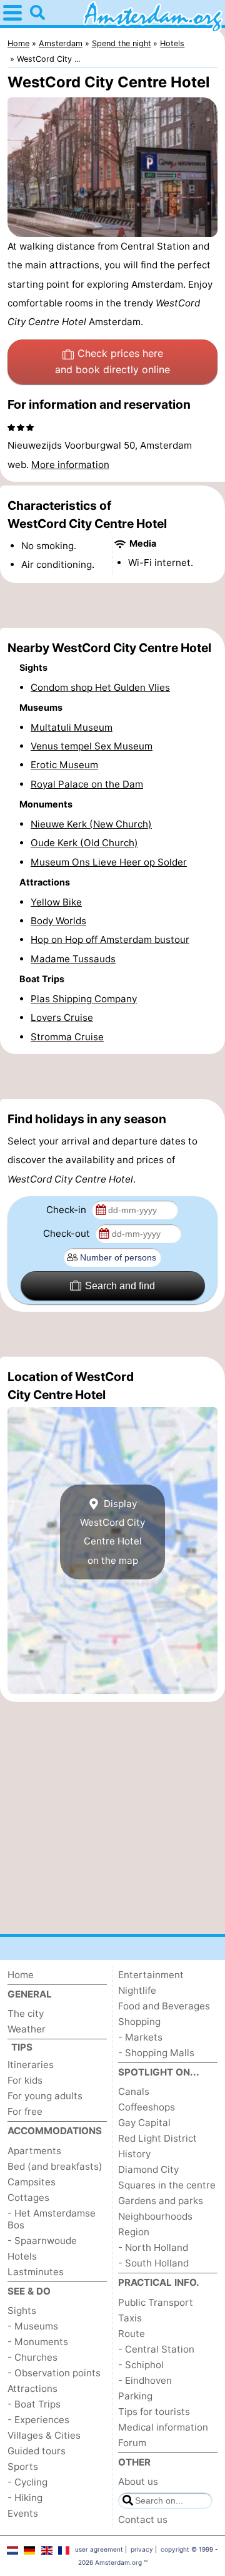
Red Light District (157, 2138)
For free (25, 2111)
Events (23, 2513)
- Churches (32, 2357)
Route (132, 2334)
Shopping (139, 2022)
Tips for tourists (154, 2412)
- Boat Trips (34, 2404)
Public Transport (156, 2302)
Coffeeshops (147, 2107)
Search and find (120, 1286)
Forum (132, 2443)
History (134, 2154)
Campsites (32, 2182)
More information (70, 465)
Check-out (68, 1233)
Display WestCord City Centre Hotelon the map (112, 1532)
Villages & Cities (44, 2435)
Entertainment (151, 1975)
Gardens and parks (161, 2201)
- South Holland (153, 2263)
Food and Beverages (164, 2006)
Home (21, 1975)
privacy (142, 2549)
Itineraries (31, 2065)
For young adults (45, 2096)
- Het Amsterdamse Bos (52, 2219)
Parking (135, 2396)
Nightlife (137, 1990)
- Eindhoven (145, 2380)
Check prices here (112, 361)
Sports (23, 2466)
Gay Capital (144, 2123)
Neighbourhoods (155, 2216)
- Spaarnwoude (42, 2241)
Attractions (32, 2388)
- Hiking (25, 2498)
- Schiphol (141, 2365)
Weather (27, 2029)
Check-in (67, 1210)
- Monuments (38, 2342)
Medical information (163, 2427)
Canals (134, 2091)
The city (26, 2013)
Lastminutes (36, 2272)
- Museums (33, 2326)
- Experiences (38, 2420)
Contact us (143, 2520)
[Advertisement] (112, 605)
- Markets (140, 2037)
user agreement (99, 2549)
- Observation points (54, 2373)
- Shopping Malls (156, 2053)
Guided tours (37, 2451)
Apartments (34, 2151)
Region (134, 2232)
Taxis (130, 2318)
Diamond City (148, 2169)
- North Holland (153, 2247)
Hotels (22, 2256)
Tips (22, 2047)
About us (138, 2481)
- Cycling (27, 2482)
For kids (25, 2080)
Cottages (28, 2198)
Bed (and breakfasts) (55, 2166)
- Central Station (156, 2349)
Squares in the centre (167, 2185)
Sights (22, 2310)
